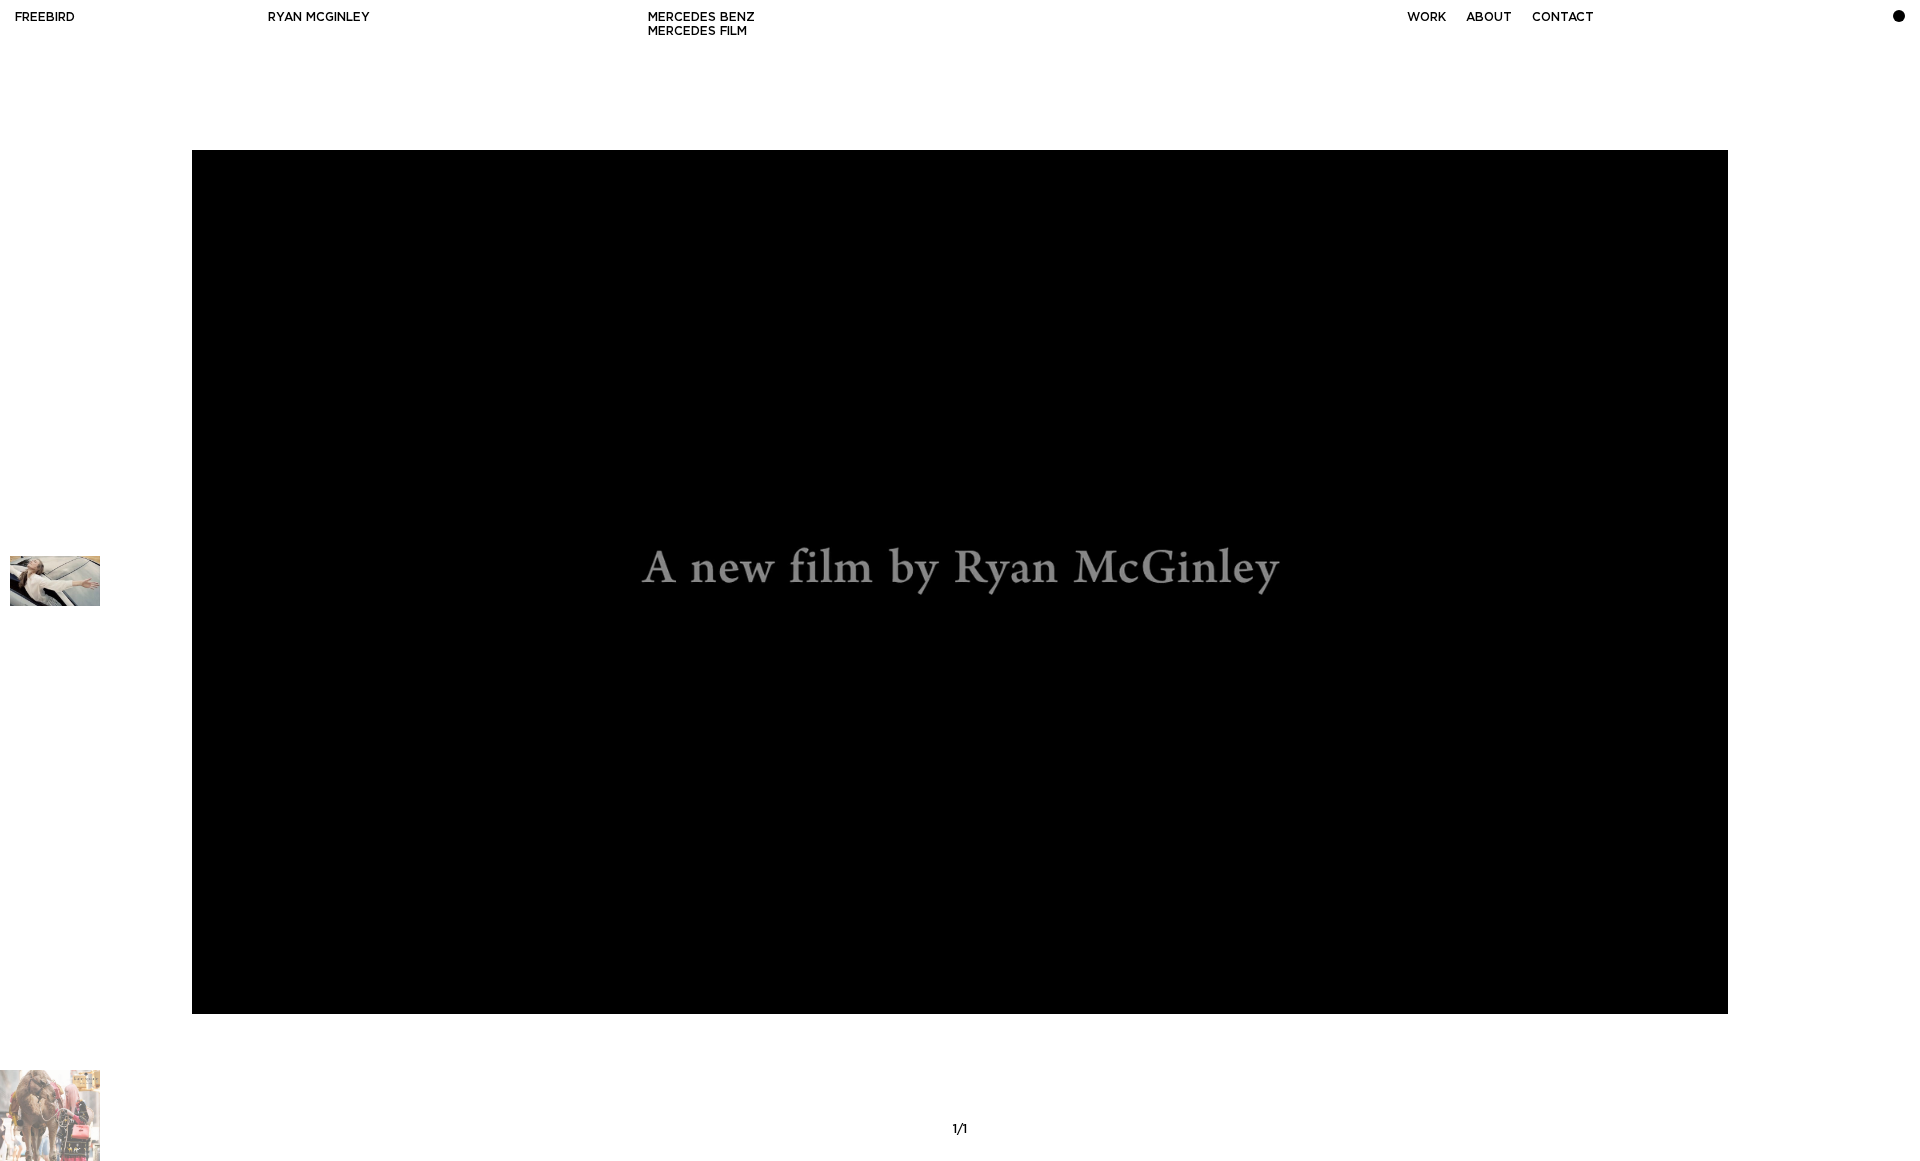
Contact (1563, 16)
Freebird (45, 16)
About (1489, 16)
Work (1426, 16)
